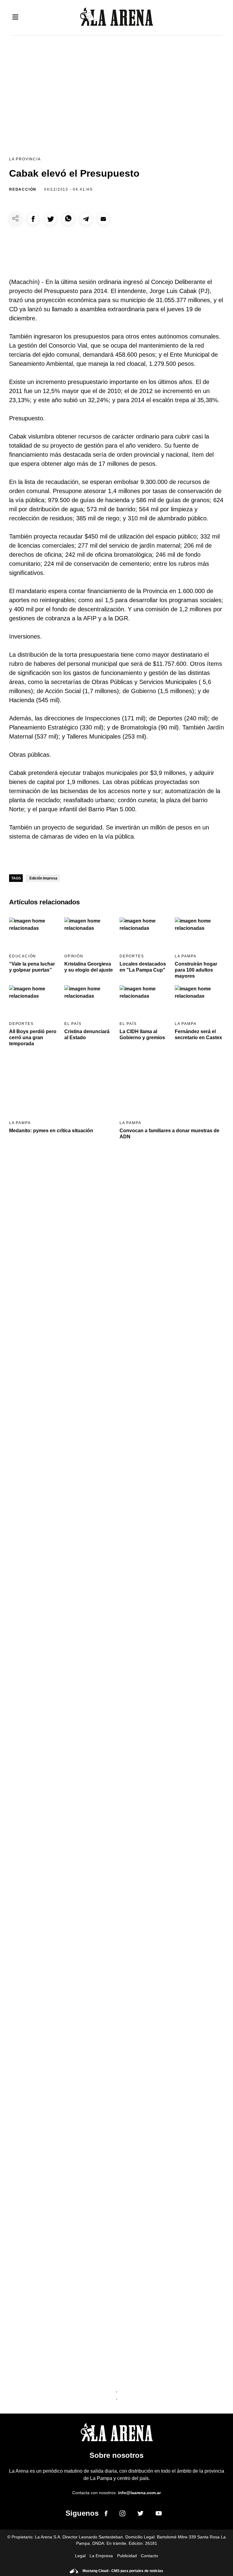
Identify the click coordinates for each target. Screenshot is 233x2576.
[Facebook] (106, 2514)
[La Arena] (116, 18)
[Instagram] (122, 2514)
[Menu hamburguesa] (15, 17)
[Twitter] (140, 2514)
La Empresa (101, 2556)
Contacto (149, 2556)
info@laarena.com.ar (139, 2493)
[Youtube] (159, 2514)
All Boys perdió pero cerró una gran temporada (33, 1038)
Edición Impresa (43, 878)
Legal (80, 2556)
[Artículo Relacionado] (34, 931)
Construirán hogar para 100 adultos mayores (196, 970)
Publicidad (127, 2556)
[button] (33, 219)
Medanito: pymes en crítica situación (51, 1131)
